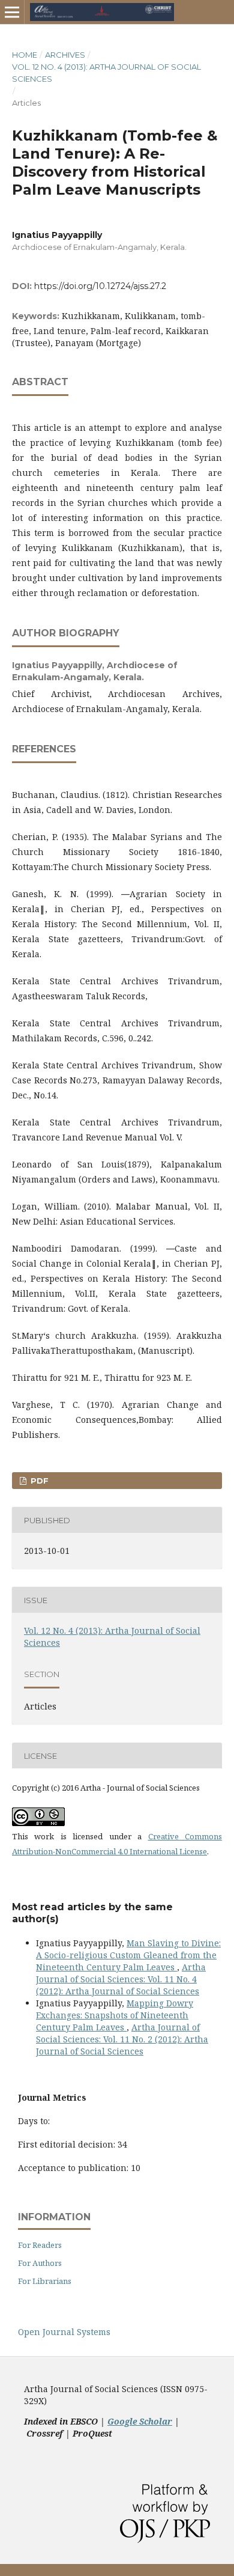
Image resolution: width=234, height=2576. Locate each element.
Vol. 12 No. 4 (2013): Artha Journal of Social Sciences (106, 73)
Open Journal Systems (64, 2332)
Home (25, 55)
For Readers (40, 2245)
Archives (65, 55)
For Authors (40, 2263)
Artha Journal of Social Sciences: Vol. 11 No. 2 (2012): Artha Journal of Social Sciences (122, 2039)
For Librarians (45, 2281)
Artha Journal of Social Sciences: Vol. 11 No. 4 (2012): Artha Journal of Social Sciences (121, 1979)
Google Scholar (140, 2421)
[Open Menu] (12, 12)
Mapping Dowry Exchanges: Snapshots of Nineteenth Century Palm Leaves (115, 2015)
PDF (38, 1481)
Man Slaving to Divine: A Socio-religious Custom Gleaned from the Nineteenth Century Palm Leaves (128, 1955)
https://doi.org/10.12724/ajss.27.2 (100, 286)
